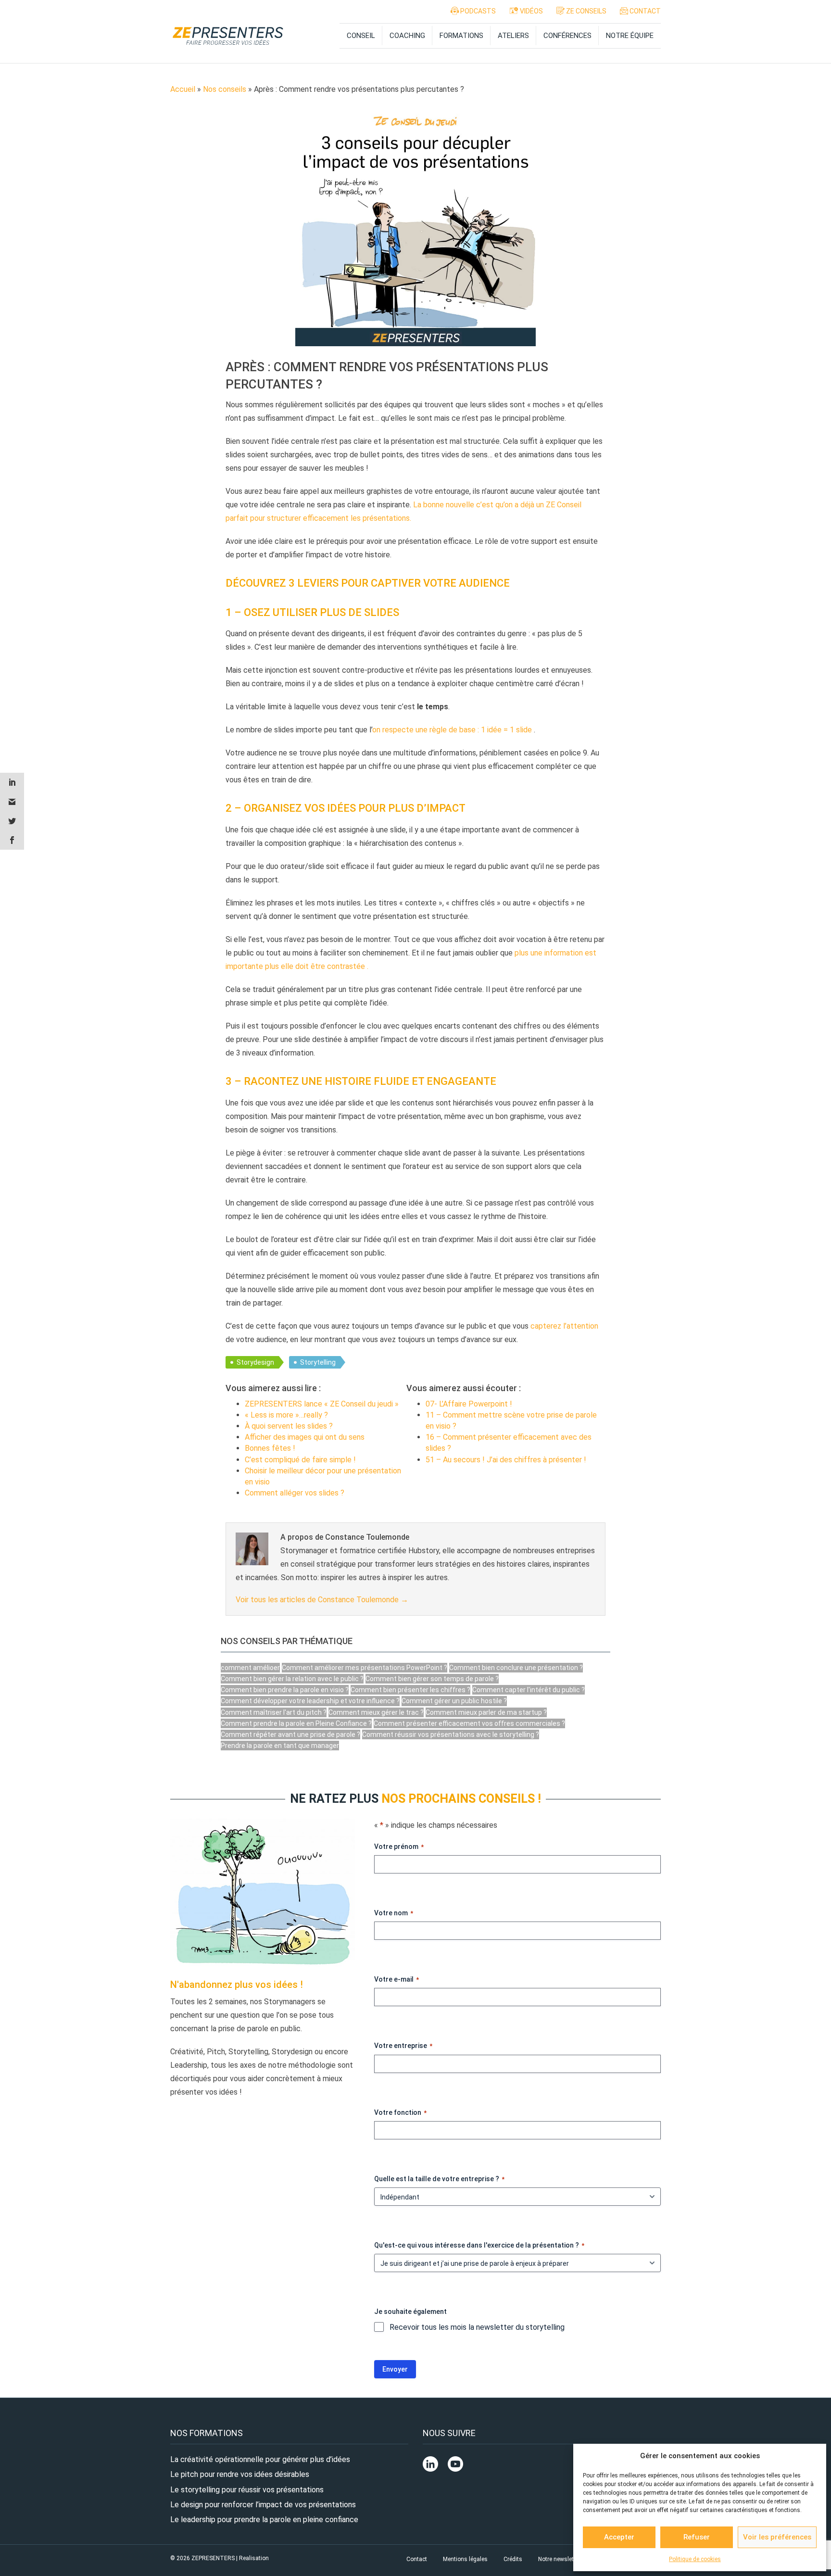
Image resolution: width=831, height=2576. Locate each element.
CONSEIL (361, 36)
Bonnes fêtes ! (270, 1448)
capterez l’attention (564, 1326)
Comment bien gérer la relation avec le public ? (292, 1679)
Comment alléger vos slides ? (295, 1493)
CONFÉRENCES (567, 36)
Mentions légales (465, 2559)
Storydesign (255, 1362)
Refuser (697, 2537)
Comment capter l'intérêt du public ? (529, 1690)
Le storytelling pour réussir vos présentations (247, 2490)
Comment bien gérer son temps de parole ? (432, 1679)
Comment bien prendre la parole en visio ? (285, 1690)
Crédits (513, 2559)
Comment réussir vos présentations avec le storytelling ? (451, 1734)
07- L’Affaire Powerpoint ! (469, 1404)
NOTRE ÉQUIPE (630, 36)
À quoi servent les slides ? (289, 1426)
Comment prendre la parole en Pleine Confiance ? (296, 1723)
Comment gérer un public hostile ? (454, 1701)
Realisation (254, 2558)
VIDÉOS (531, 11)
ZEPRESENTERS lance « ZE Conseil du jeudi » (322, 1404)
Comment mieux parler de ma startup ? (486, 1712)
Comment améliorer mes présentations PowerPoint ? (365, 1668)
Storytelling (318, 1362)
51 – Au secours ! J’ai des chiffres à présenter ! (506, 1460)
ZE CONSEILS (585, 11)
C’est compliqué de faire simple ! (300, 1460)
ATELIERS (513, 36)
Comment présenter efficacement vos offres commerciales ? (469, 1723)
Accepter (619, 2537)
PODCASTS (477, 11)
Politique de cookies (695, 2559)
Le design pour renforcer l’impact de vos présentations (263, 2505)
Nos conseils (225, 89)
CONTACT (644, 11)
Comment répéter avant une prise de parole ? (290, 1734)
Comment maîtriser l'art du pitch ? (274, 1712)
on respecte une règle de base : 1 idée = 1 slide (452, 730)
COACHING (407, 36)
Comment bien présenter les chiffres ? (410, 1690)
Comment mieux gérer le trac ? (376, 1712)
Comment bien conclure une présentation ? (516, 1668)
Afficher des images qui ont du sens (305, 1437)
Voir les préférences (777, 2537)
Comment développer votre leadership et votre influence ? (310, 1701)
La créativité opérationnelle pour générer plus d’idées (260, 2459)
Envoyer (395, 2369)
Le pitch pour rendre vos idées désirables (240, 2475)
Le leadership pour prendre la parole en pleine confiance (264, 2519)
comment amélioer (250, 1668)
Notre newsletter (559, 2559)
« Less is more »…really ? (286, 1415)
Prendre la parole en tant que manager (280, 1746)
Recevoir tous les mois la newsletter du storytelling (477, 2327)
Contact (417, 2559)
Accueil (183, 89)
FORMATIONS (461, 36)
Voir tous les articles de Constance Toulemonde (322, 1600)
